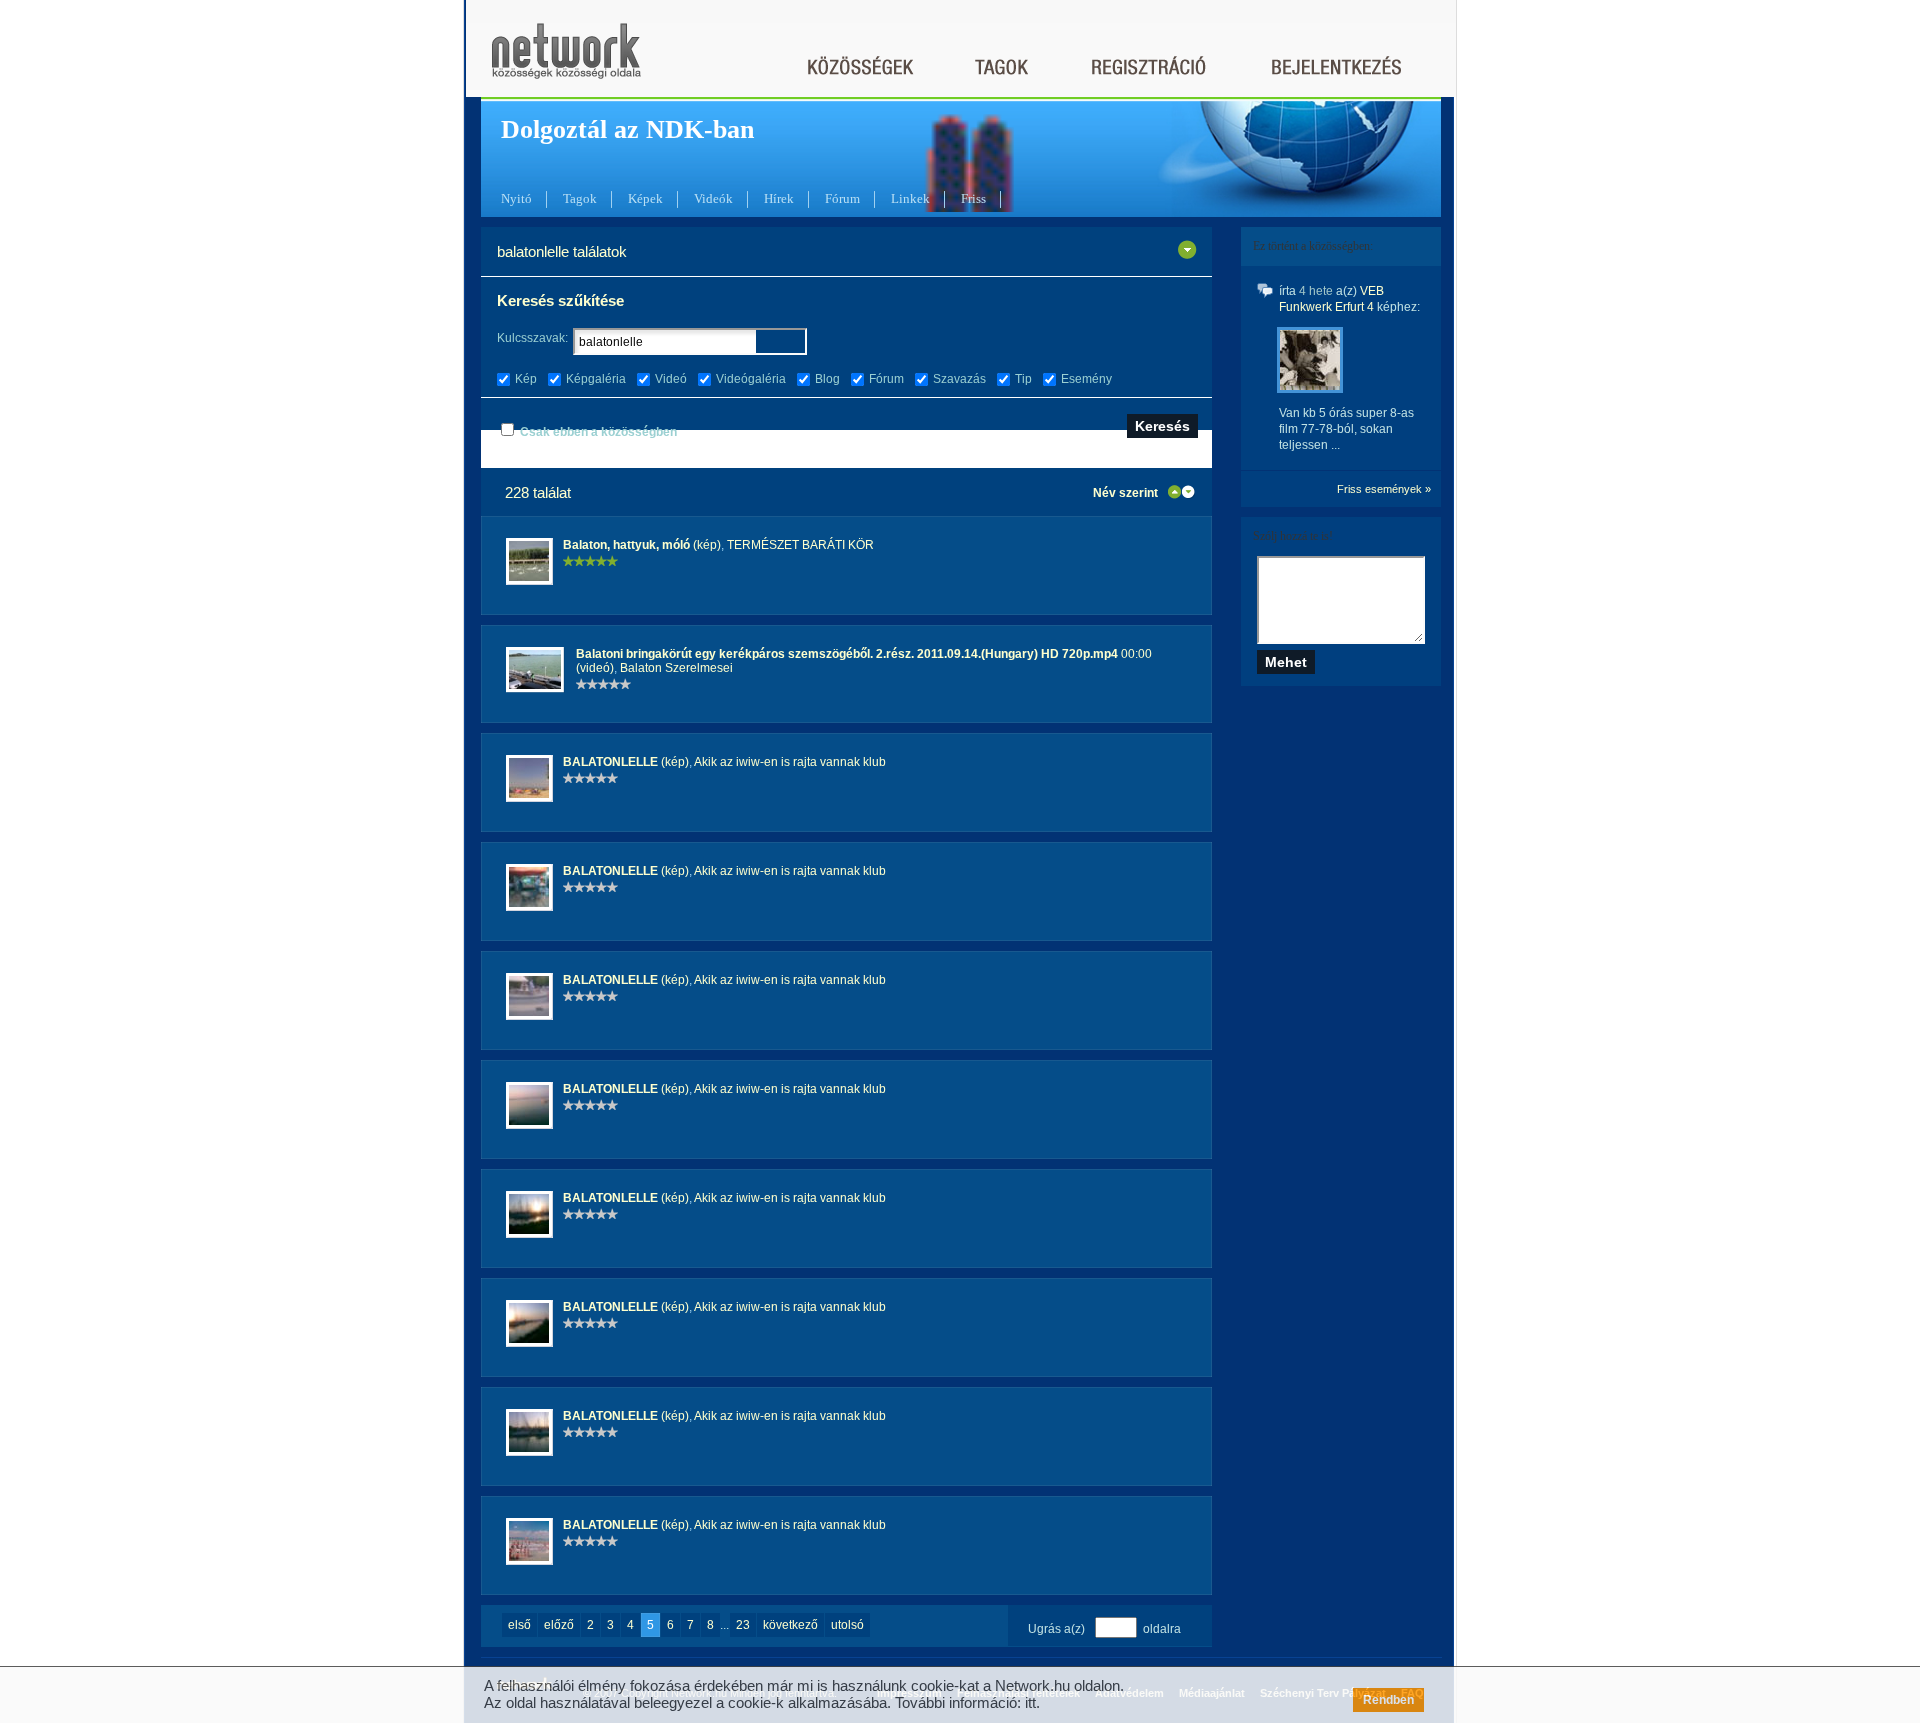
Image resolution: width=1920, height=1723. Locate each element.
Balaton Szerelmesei (676, 668)
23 (743, 1625)
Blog (827, 379)
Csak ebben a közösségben (598, 432)
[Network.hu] (566, 60)
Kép (526, 379)
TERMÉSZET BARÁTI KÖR (800, 545)
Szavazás (959, 379)
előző (559, 1625)
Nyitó (516, 198)
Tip (1023, 379)
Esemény (1086, 379)
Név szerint (1125, 493)
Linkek (910, 198)
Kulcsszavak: (532, 338)
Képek (645, 198)
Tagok (580, 198)
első (519, 1625)
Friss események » (1384, 489)
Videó (671, 379)
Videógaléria (751, 379)
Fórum (842, 198)
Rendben (1388, 1700)
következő (790, 1625)
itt (1030, 1702)
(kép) (642, 545)
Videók (713, 198)
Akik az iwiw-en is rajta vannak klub (790, 762)
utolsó (847, 1625)
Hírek (779, 198)
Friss (973, 198)
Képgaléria (596, 379)
